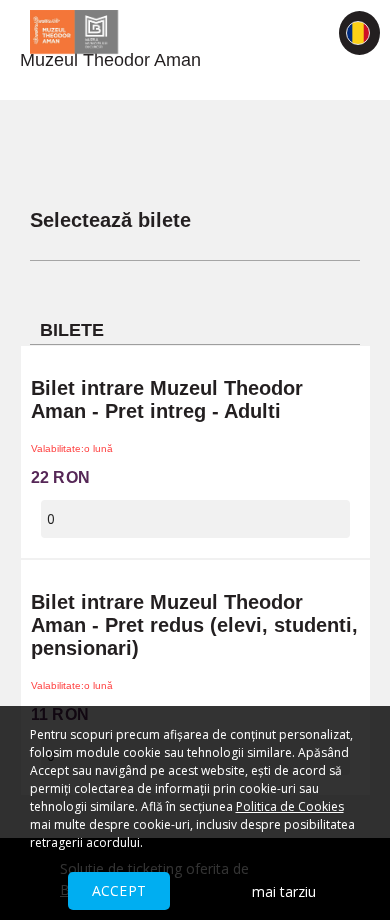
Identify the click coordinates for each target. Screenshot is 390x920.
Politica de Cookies (290, 806)
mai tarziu (284, 891)
